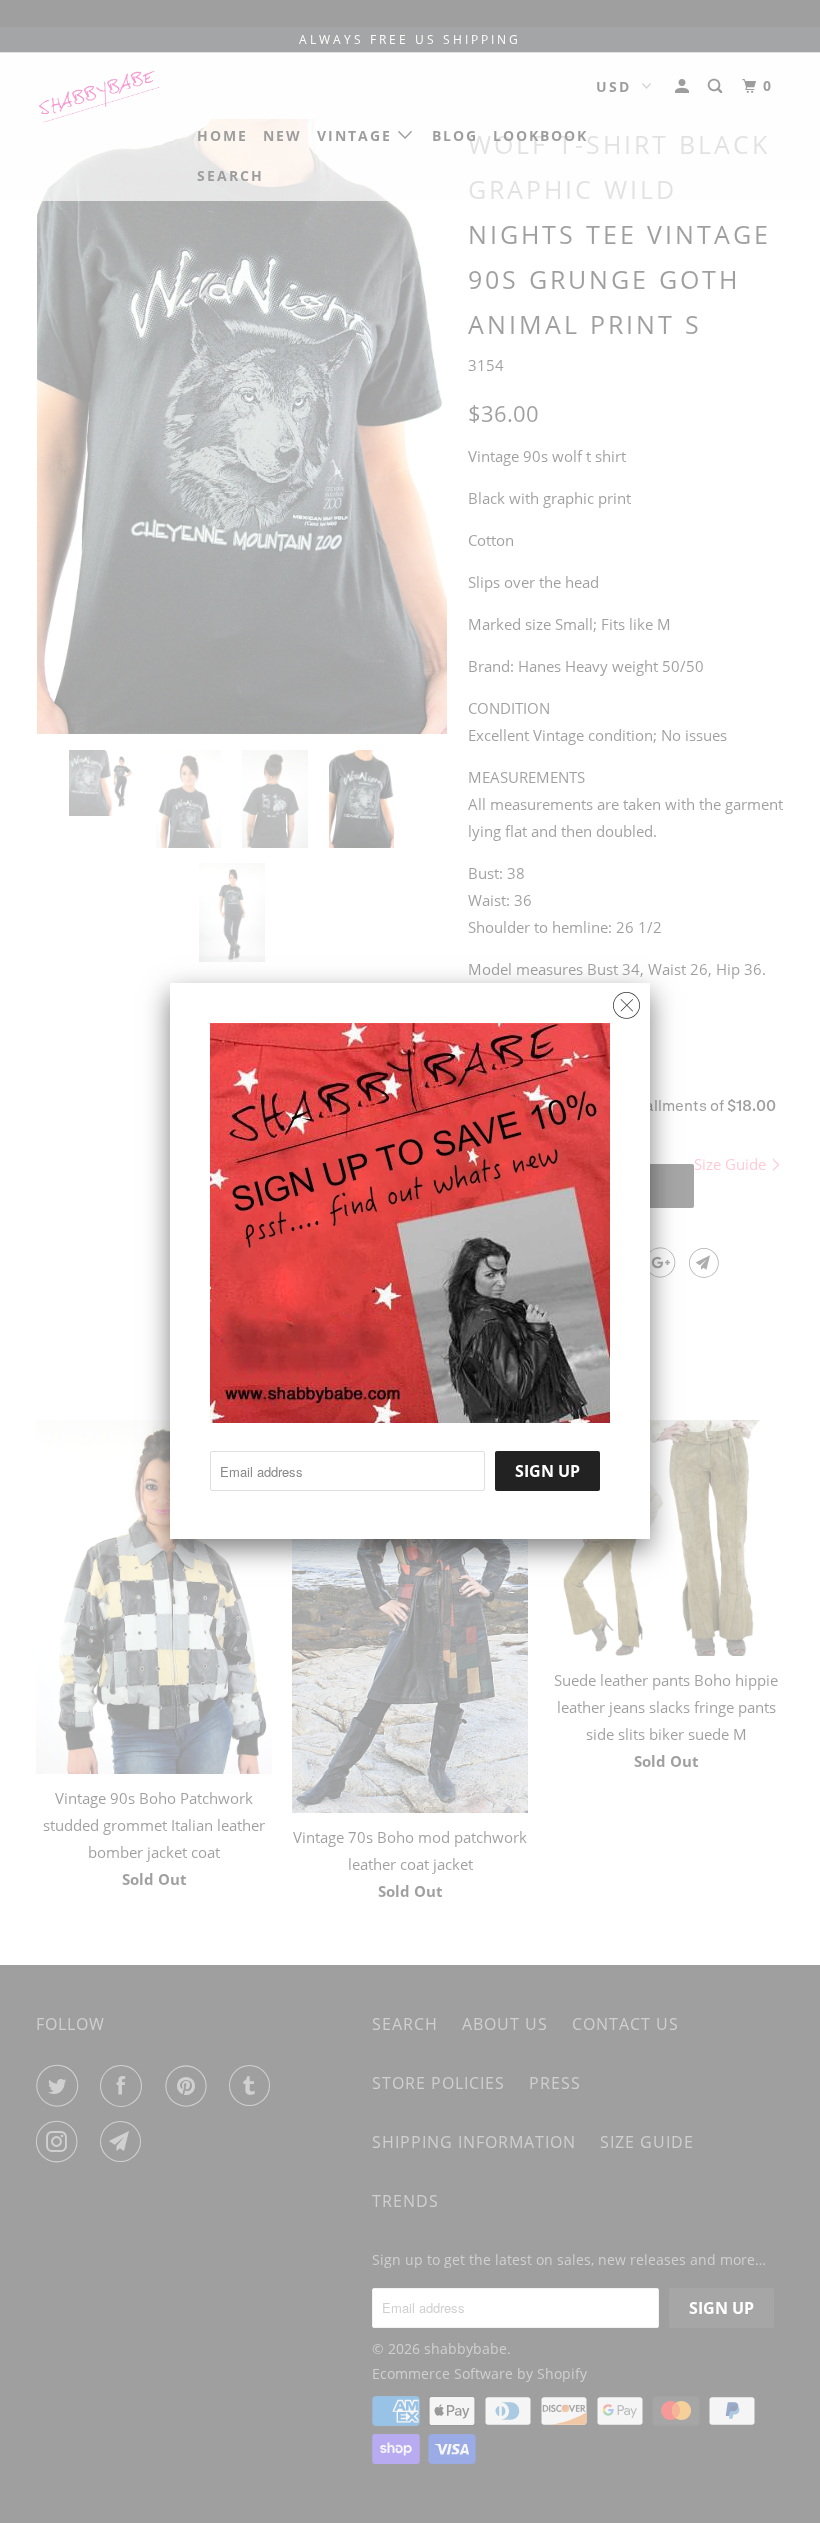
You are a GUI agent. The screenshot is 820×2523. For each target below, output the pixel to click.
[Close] (626, 1000)
